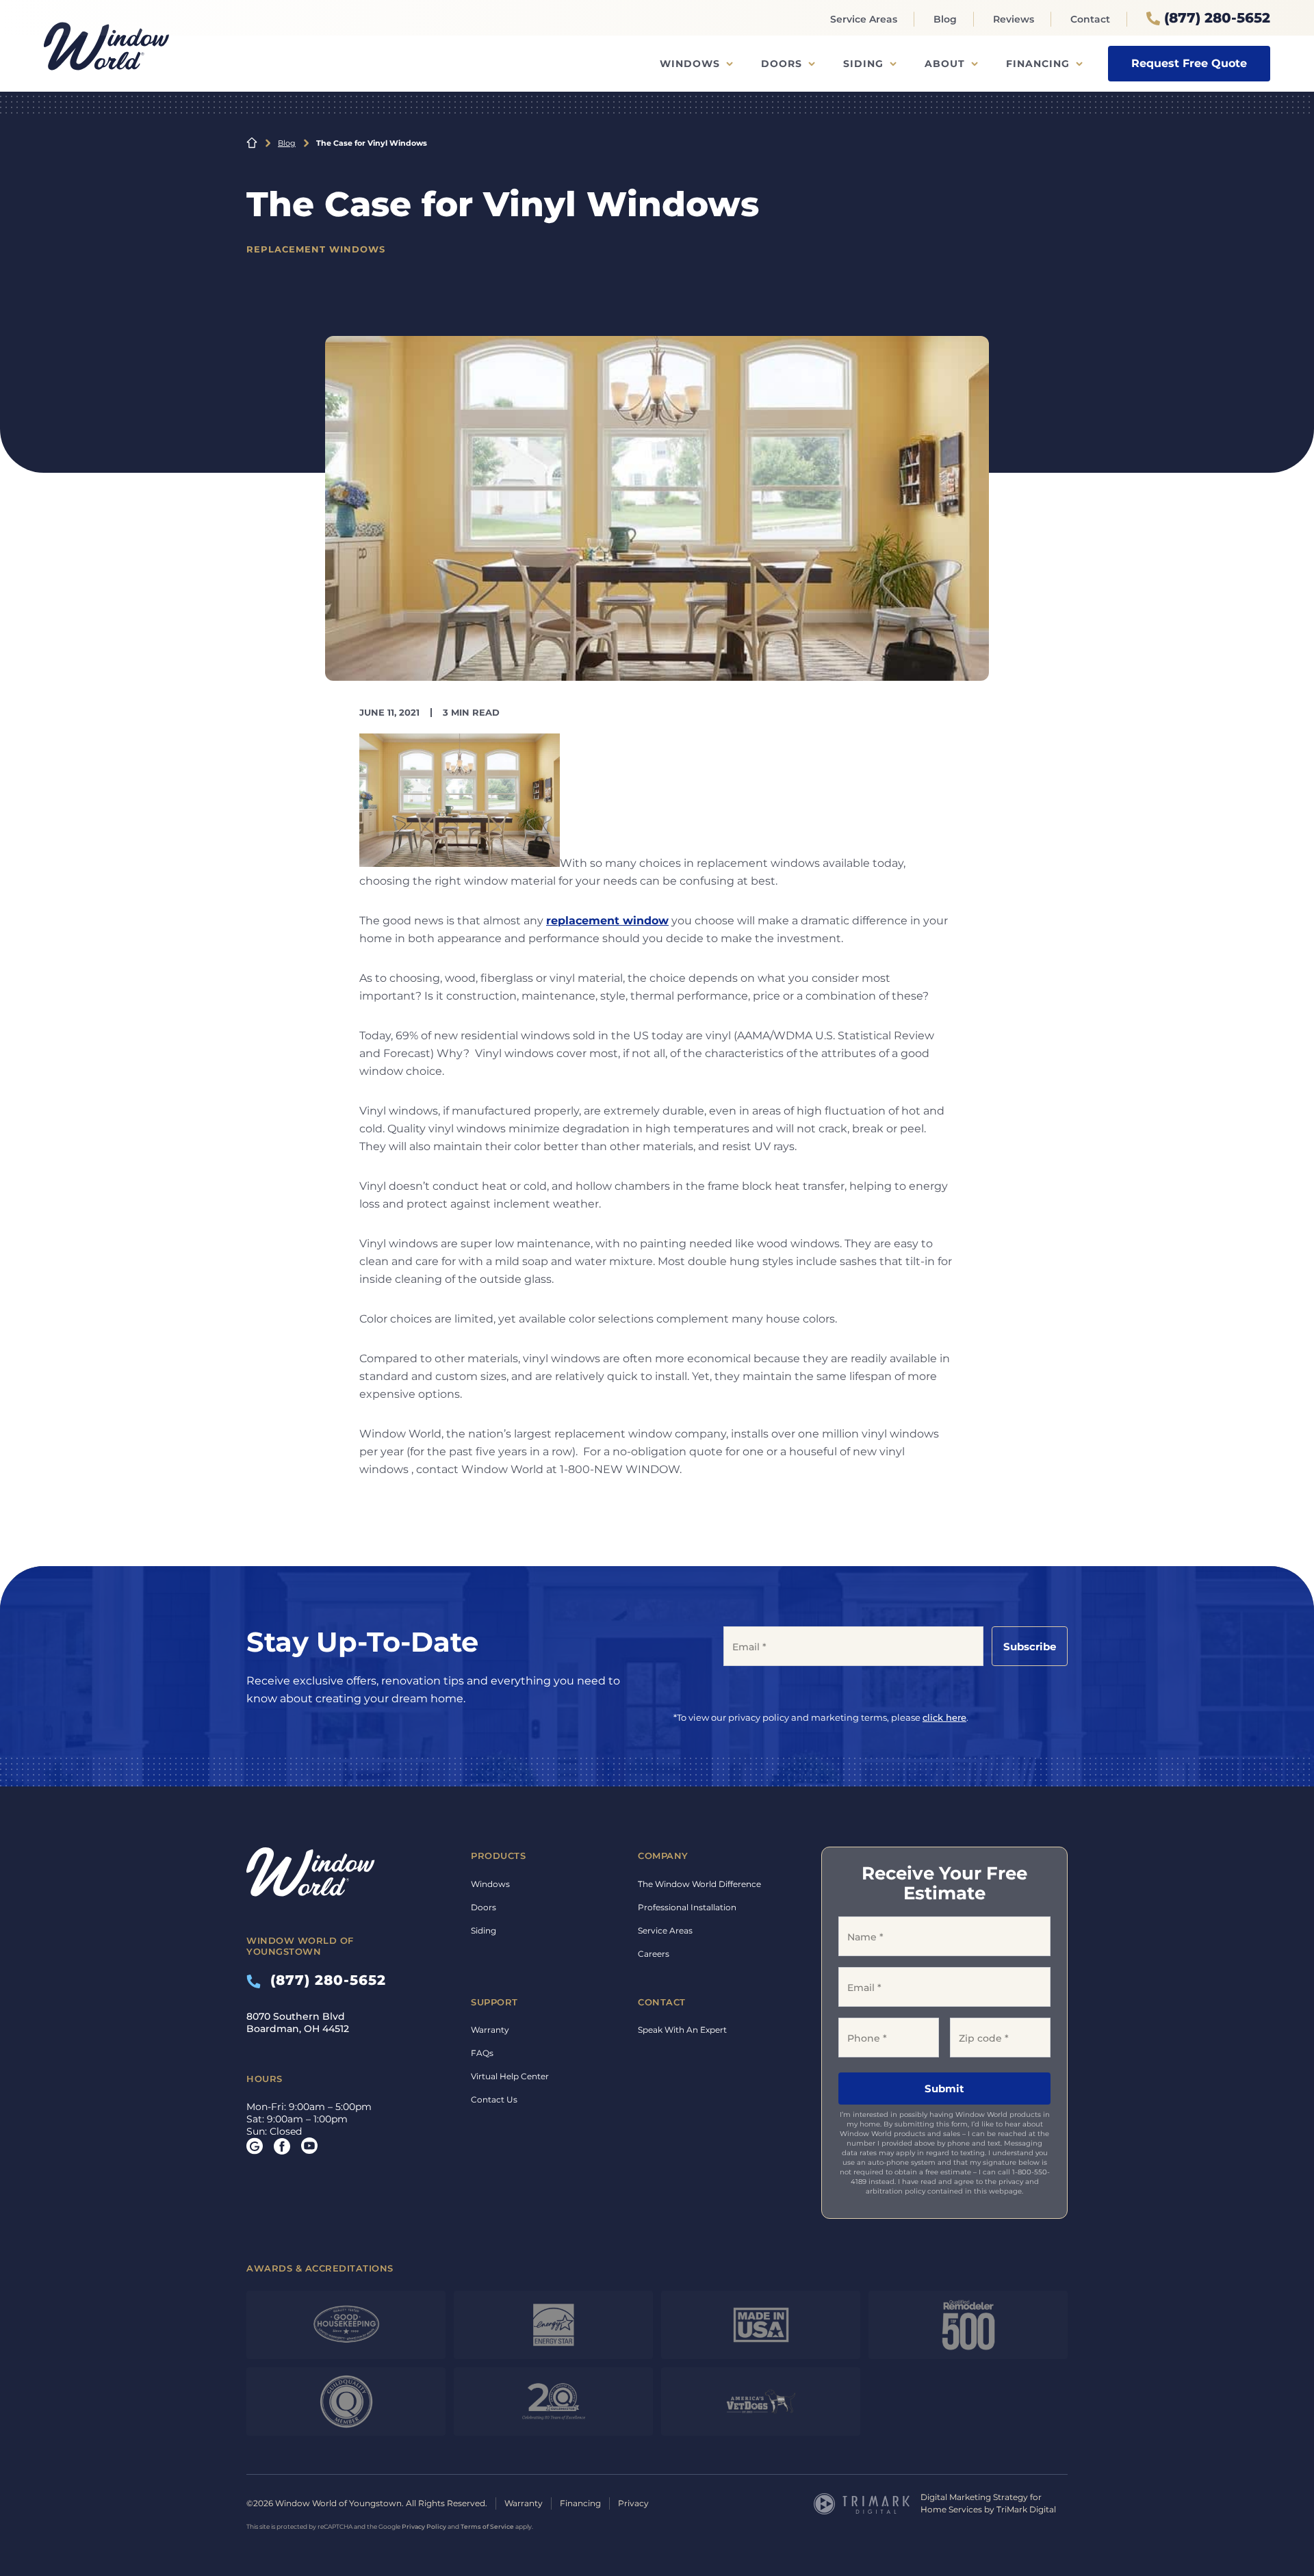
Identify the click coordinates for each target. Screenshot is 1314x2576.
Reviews (1014, 19)
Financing (1038, 64)
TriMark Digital (1026, 2509)
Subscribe (1030, 1647)
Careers (654, 1954)
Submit (944, 2089)
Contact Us (494, 2099)
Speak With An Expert (682, 2030)
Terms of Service (487, 2526)
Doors (782, 64)
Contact (1090, 19)
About (945, 64)
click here (944, 1717)
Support (494, 2002)
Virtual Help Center (510, 2076)
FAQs (482, 2053)
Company (663, 1856)
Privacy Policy (424, 2526)
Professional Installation (687, 1907)
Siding (863, 64)
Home (252, 143)
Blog (945, 19)
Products (498, 1856)
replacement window (607, 921)
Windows (690, 64)
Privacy (633, 2503)
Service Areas (864, 19)
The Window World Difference (699, 1884)
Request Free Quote (1189, 63)
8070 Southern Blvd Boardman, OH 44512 (298, 2022)
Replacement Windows (316, 249)
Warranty (490, 2030)
